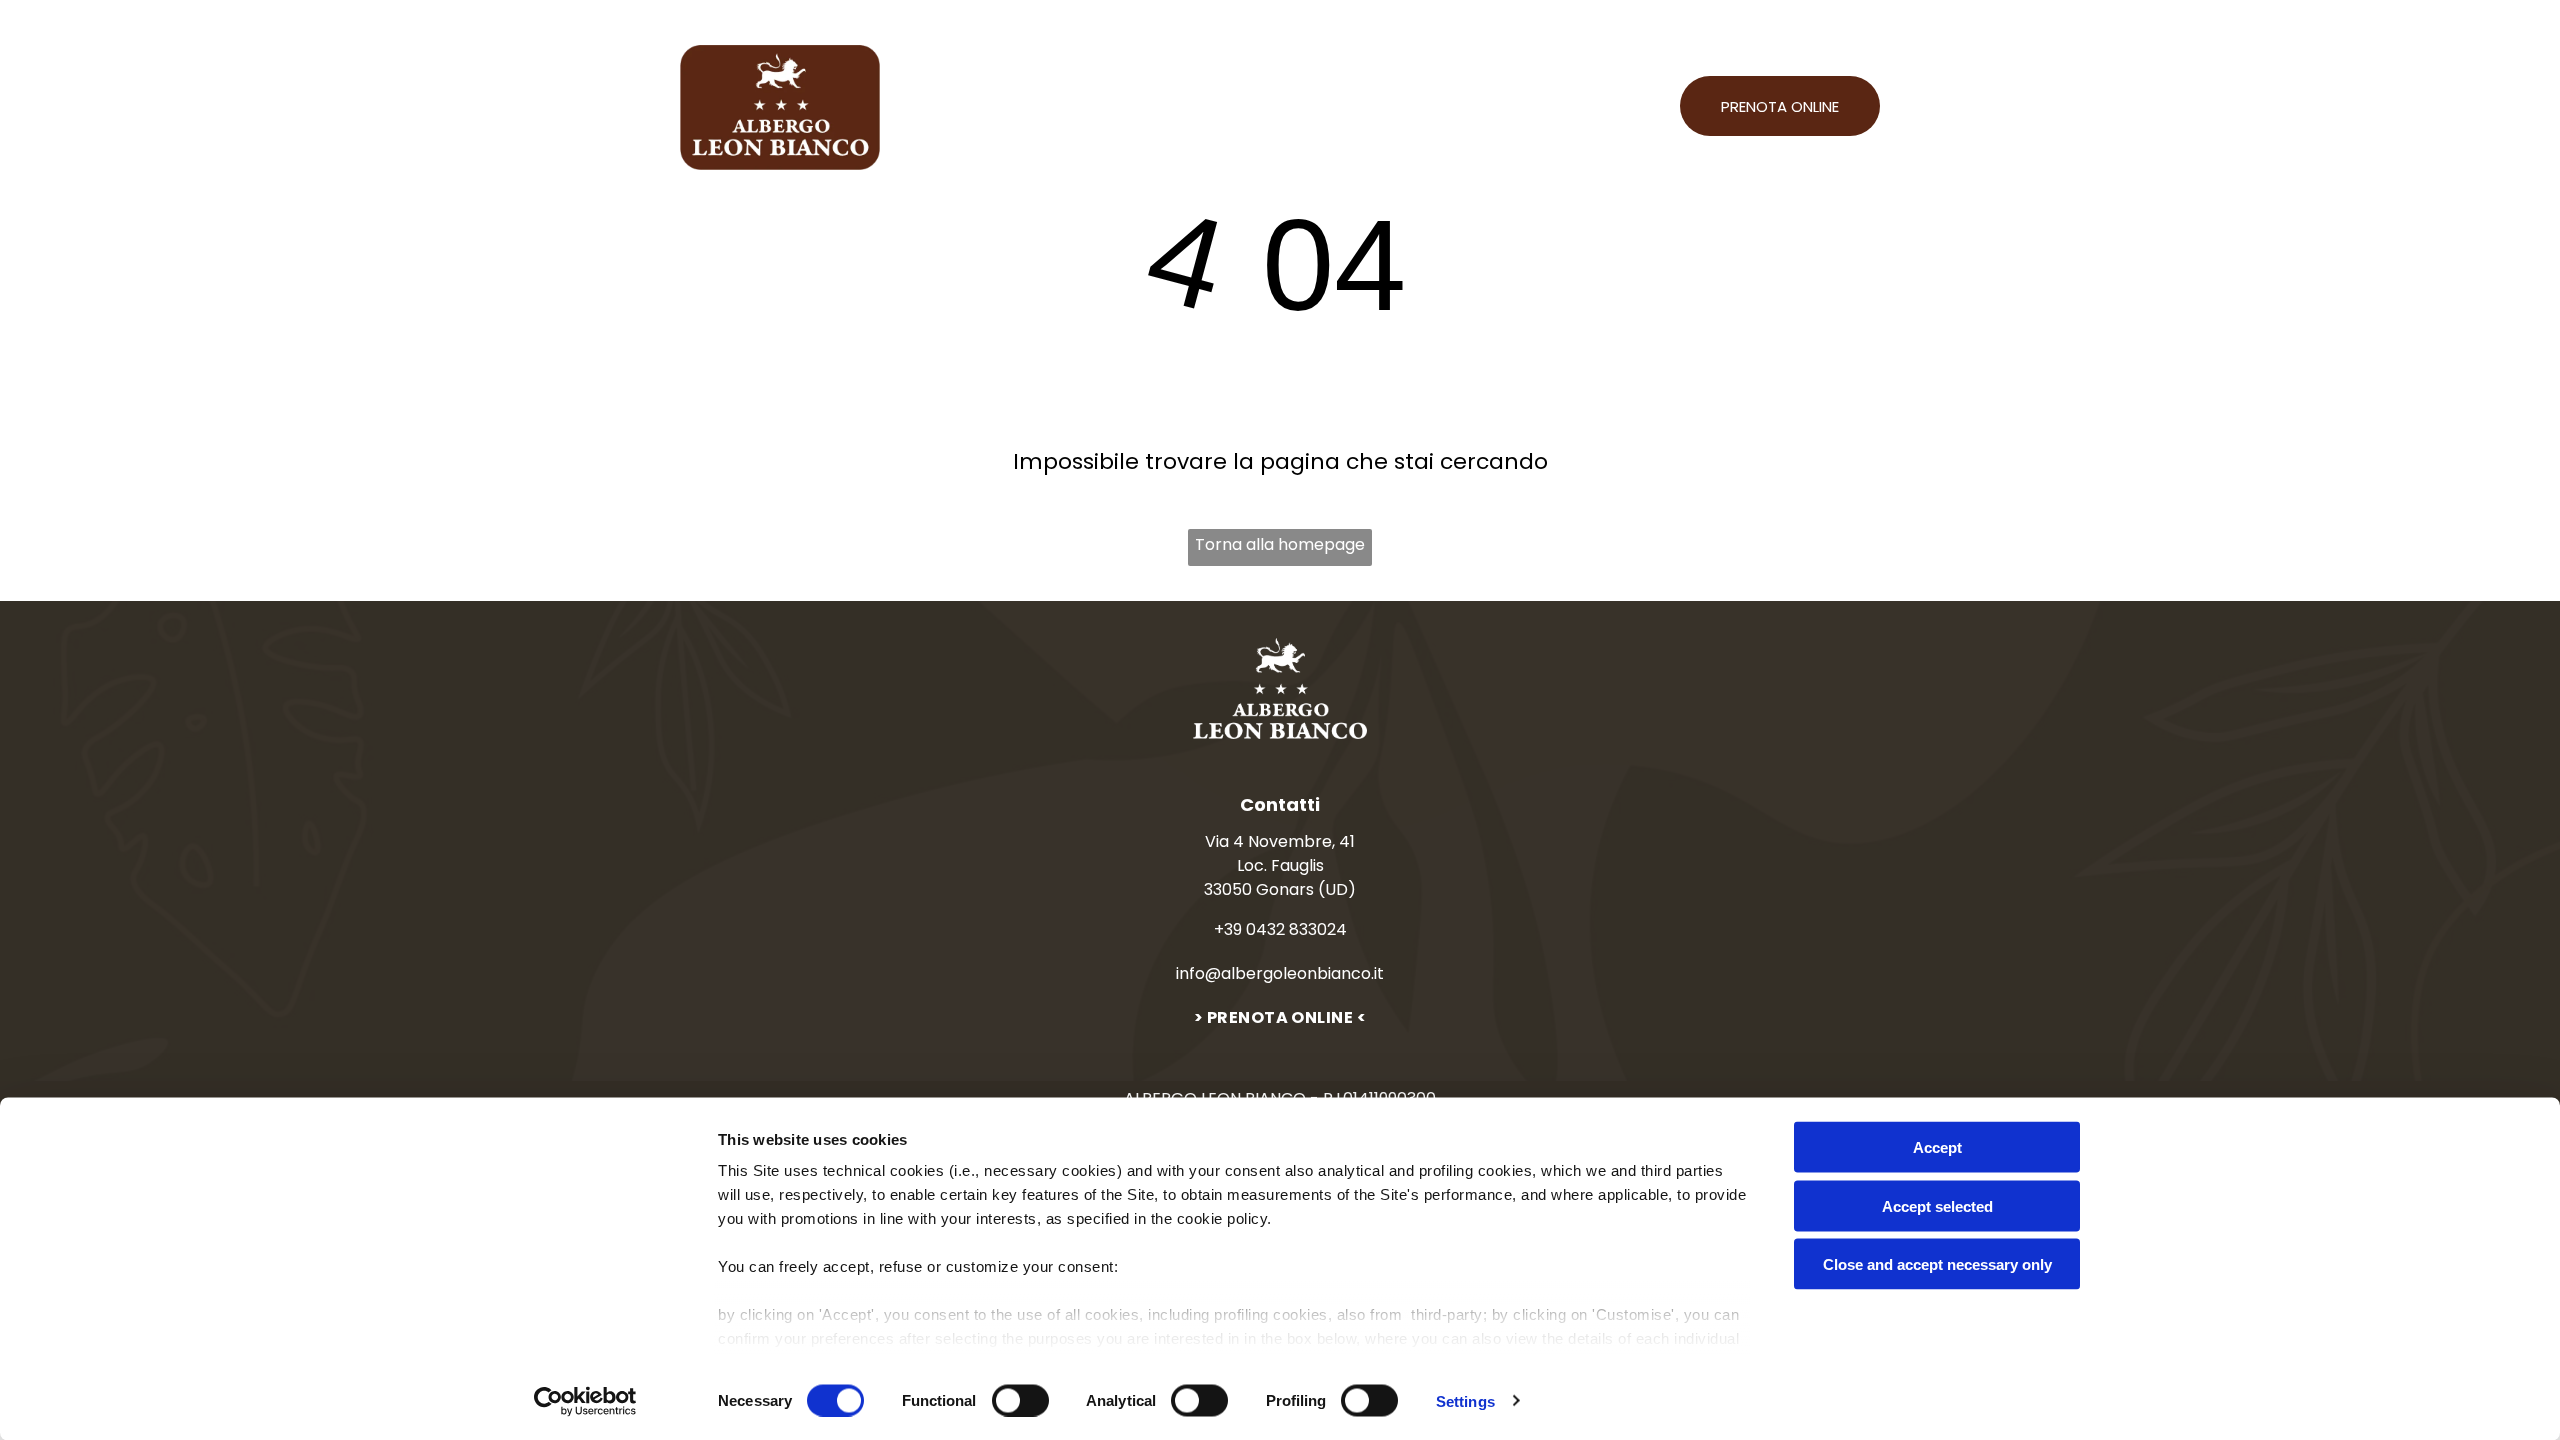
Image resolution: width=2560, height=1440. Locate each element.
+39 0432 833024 (1280, 929)
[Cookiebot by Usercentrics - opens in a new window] (585, 1401)
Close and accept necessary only (1937, 1264)
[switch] (1020, 1400)
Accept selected (1937, 1205)
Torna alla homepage (1280, 544)
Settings (1465, 1400)
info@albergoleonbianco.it (1280, 973)
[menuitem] (964, 107)
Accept (1937, 1147)
